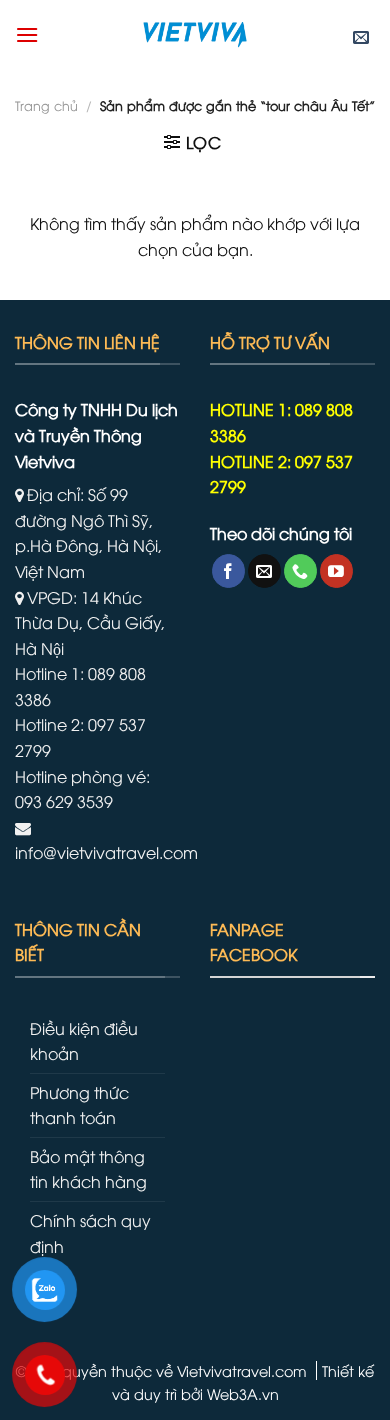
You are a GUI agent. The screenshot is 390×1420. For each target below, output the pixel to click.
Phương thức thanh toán (79, 1105)
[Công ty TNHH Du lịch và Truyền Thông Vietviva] (195, 35)
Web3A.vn (243, 1393)
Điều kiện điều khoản (84, 1041)
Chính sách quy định (90, 1233)
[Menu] (27, 34)
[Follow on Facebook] (228, 571)
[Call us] (300, 571)
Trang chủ (46, 105)
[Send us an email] (264, 571)
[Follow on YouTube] (336, 571)
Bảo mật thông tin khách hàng (88, 1169)
